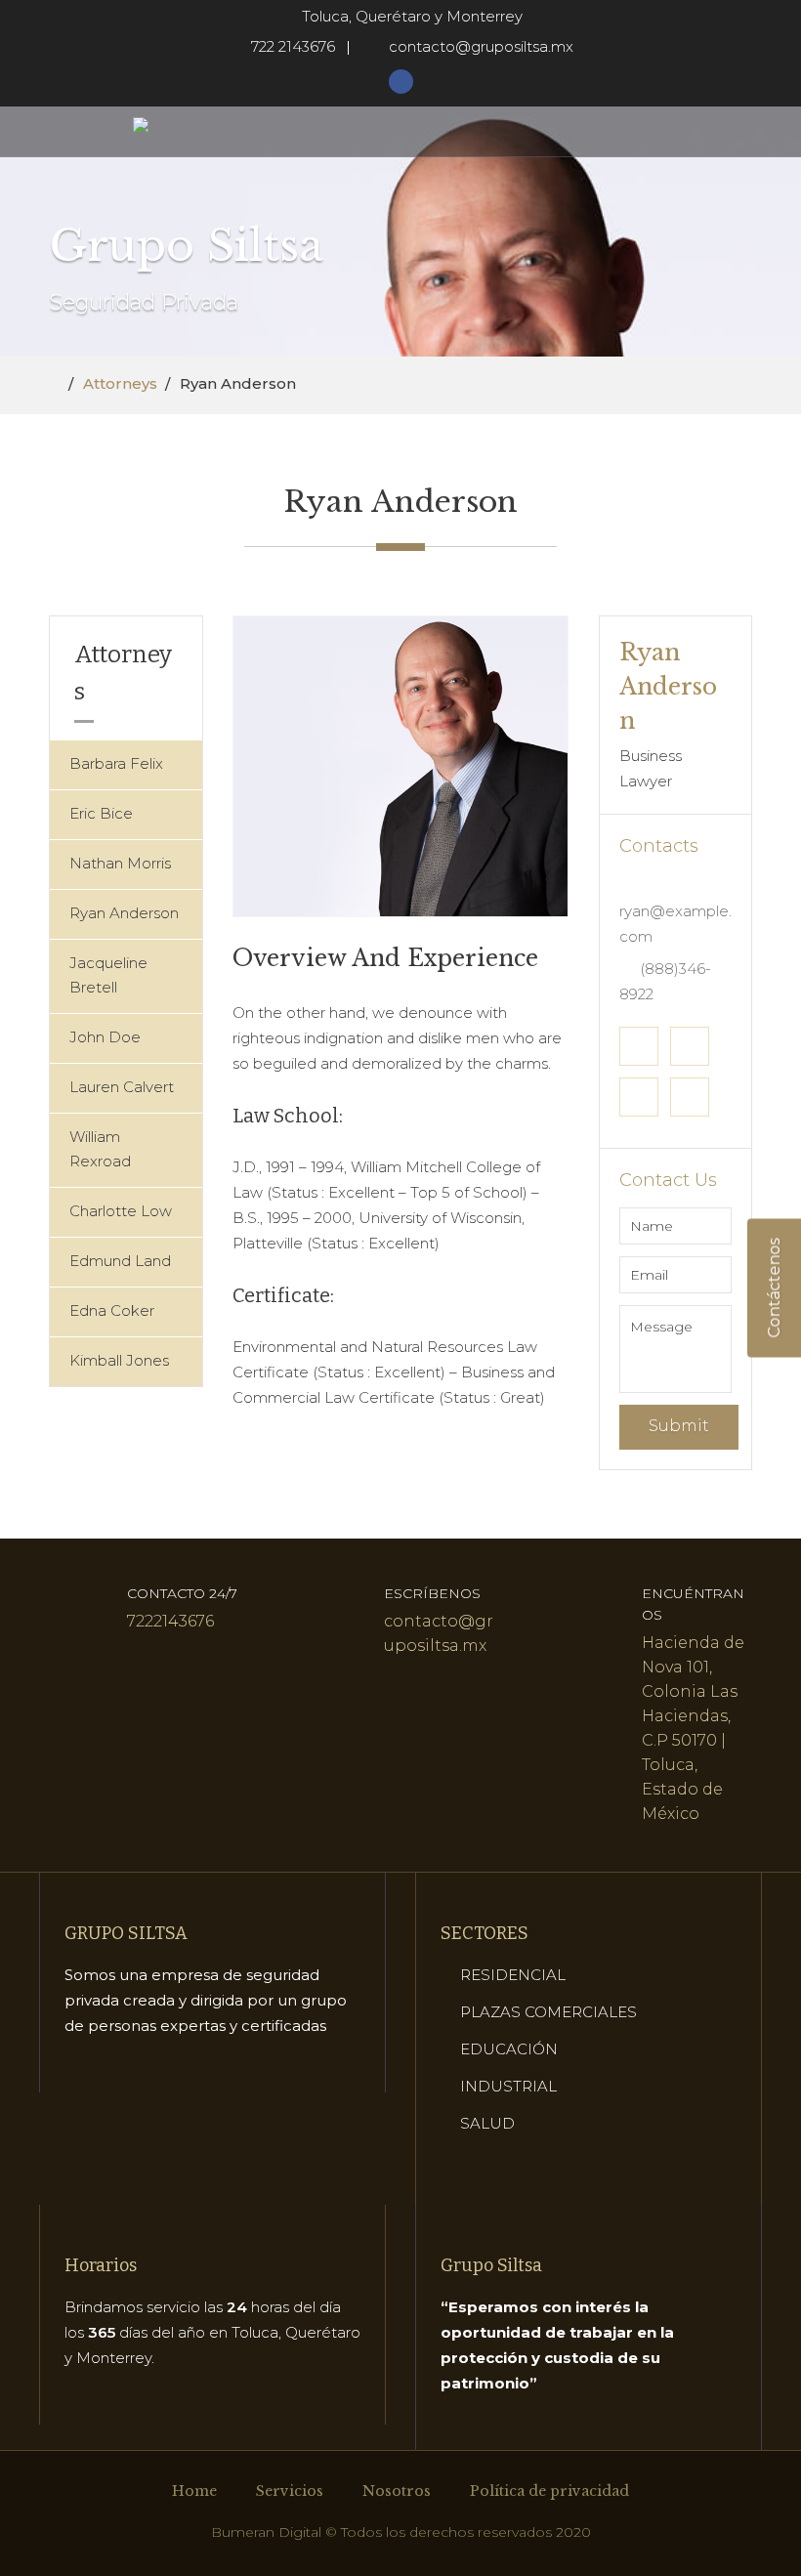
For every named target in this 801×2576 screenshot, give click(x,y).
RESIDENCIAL (513, 1975)
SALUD (487, 2123)
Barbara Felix (116, 763)
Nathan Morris (120, 863)
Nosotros (397, 2491)
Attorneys (120, 383)
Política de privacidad (549, 2491)
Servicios (290, 2491)
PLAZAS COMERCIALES (548, 2012)
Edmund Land (120, 1261)
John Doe (105, 1037)
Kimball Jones (119, 1360)
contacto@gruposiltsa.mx (481, 46)
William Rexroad (100, 1149)
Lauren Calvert (122, 1087)
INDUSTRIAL (508, 2086)
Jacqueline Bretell (108, 975)
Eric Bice (101, 813)
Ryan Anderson (124, 913)
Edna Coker (112, 1310)
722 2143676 (293, 46)
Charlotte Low (121, 1211)
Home (194, 2491)
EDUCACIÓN (509, 2049)
